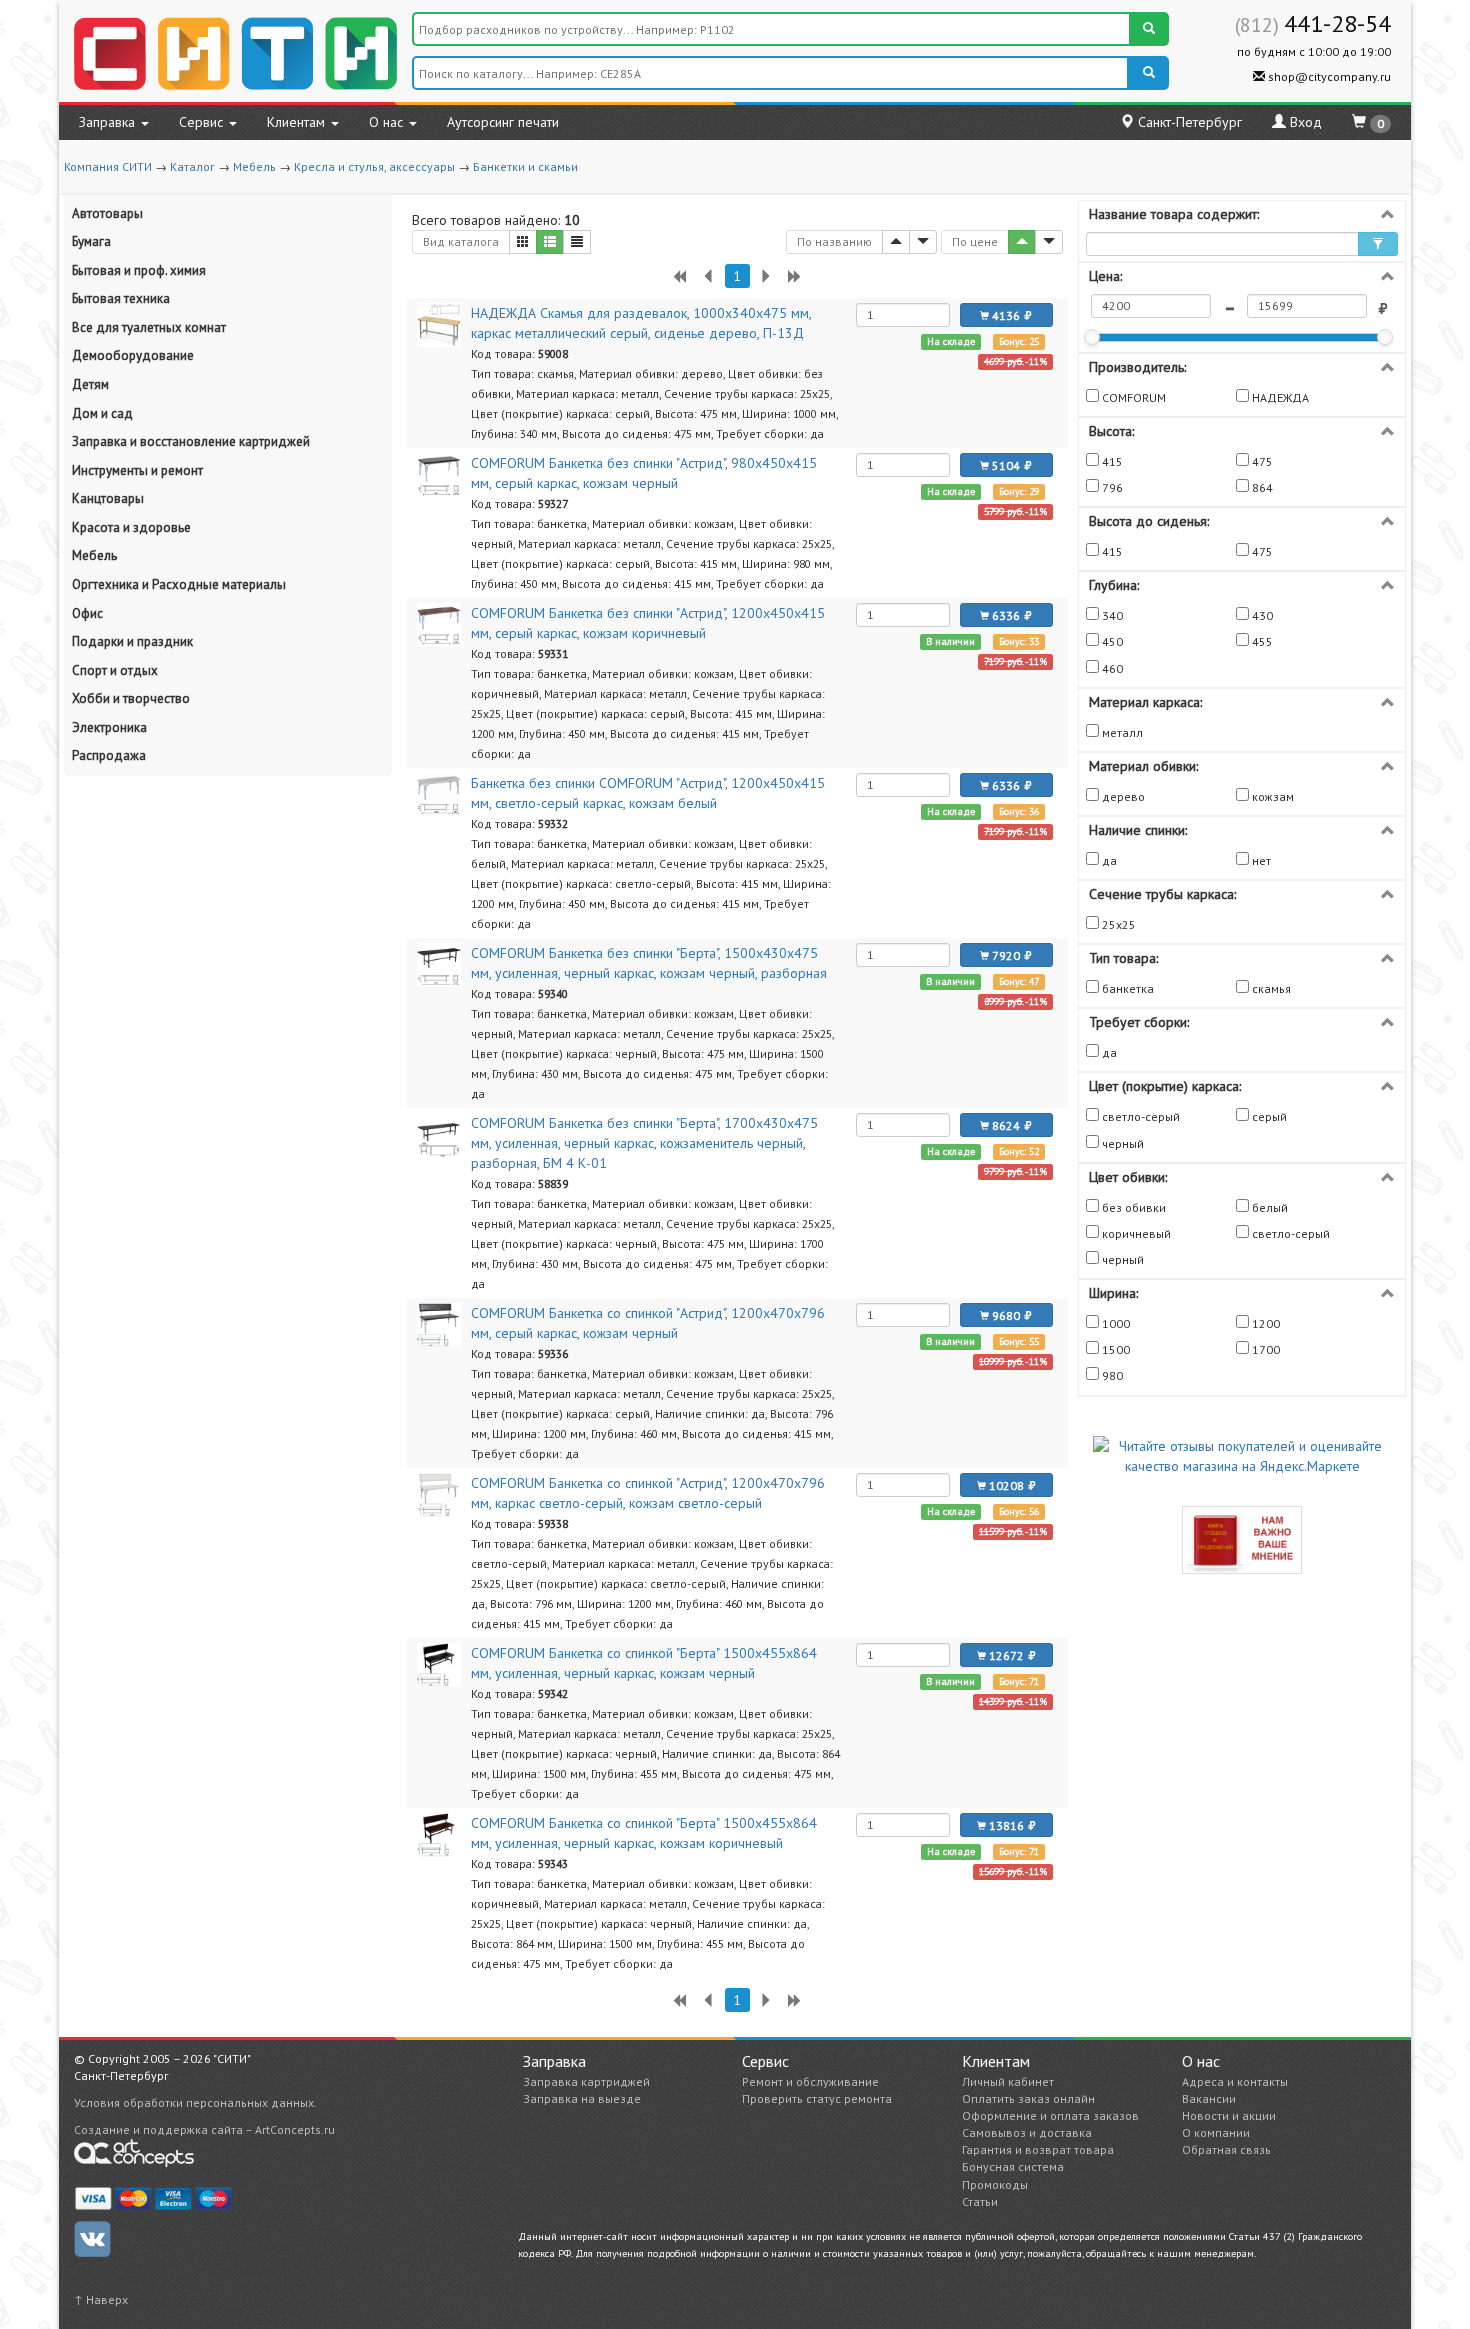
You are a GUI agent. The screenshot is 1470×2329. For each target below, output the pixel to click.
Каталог (192, 166)
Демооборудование (133, 355)
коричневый (1135, 1233)
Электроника (109, 727)
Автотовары (107, 213)
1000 (1114, 1323)
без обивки (1132, 1207)
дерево (1122, 796)
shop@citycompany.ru (1328, 76)
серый (1268, 1116)
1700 (1264, 1349)
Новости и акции (1229, 2115)
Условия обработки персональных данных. (195, 2102)
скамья (1270, 988)
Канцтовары (108, 498)
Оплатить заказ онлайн (1028, 2098)
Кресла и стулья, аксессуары (374, 166)
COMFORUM (1132, 397)
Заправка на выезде (582, 2098)
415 (1111, 461)
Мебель (254, 166)
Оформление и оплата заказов (1050, 2115)
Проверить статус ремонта (817, 2098)
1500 (1114, 1349)
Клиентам (298, 122)
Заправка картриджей (586, 2081)
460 (1111, 668)
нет (1260, 860)
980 (1111, 1375)
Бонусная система (1013, 2166)
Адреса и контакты (1235, 2081)
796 (1111, 487)
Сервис (203, 122)
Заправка (109, 122)
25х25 (1117, 924)
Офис (87, 613)
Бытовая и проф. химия (139, 270)
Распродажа (109, 755)
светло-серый (1139, 1116)
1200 (1264, 1323)
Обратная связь (1226, 2149)
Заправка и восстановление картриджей (191, 441)
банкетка (1126, 988)
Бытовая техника (121, 298)
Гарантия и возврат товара (1038, 2149)
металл (1121, 732)
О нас (388, 122)
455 (1261, 641)
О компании (1216, 2132)
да (1108, 860)
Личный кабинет (1008, 2081)
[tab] (1242, 214)
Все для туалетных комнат (149, 327)
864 (1261, 487)
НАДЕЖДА (1279, 397)
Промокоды (995, 2184)
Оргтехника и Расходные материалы (179, 584)
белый (1268, 1207)
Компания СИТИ (108, 166)
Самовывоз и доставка (1027, 2132)
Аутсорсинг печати (503, 122)
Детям (90, 384)
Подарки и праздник (132, 641)
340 (1111, 615)
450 (1111, 641)
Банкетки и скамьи (525, 166)
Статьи (980, 2201)
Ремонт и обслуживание (810, 2081)
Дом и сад (102, 413)
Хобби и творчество (131, 698)
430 (1261, 615)
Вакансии (1209, 2098)
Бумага (91, 241)
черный (1121, 1143)
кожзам (1271, 796)
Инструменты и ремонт (137, 470)
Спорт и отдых (115, 670)
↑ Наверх (101, 2299)
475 (1261, 461)
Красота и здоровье (131, 527)
